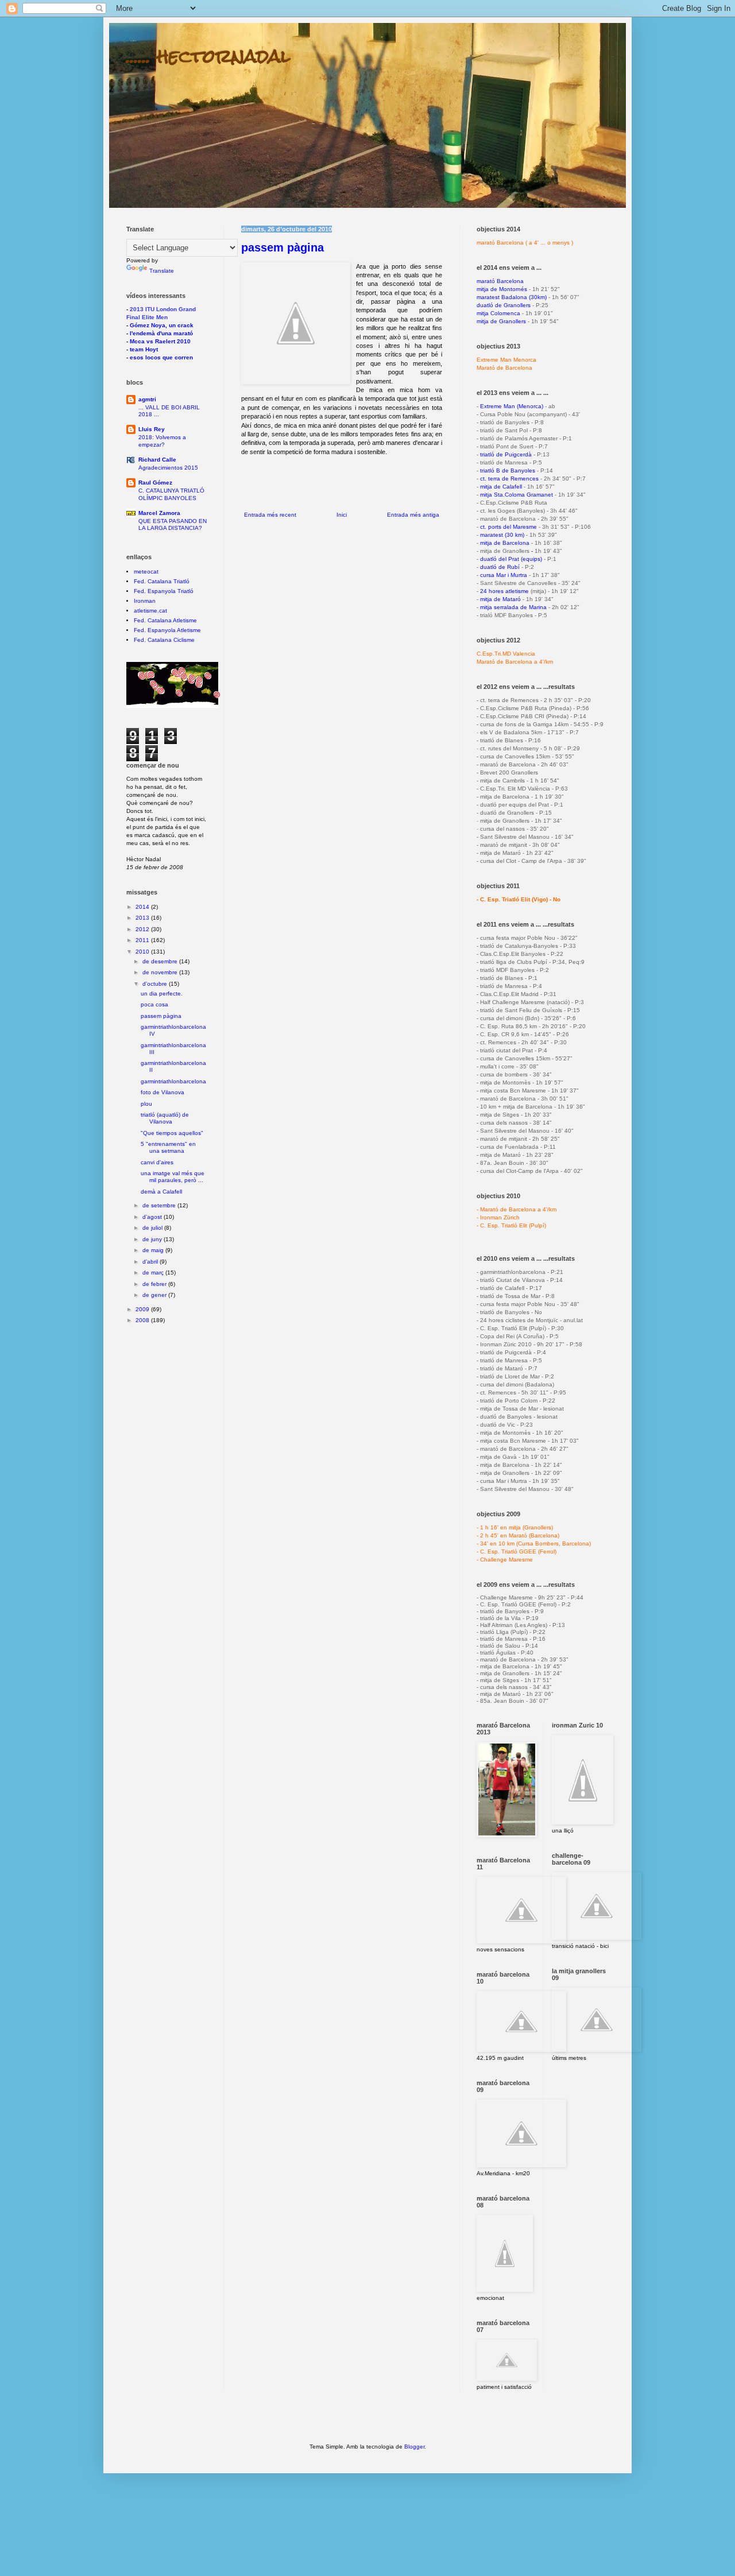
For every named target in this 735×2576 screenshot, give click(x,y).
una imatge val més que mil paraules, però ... (173, 1177)
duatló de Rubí (500, 567)
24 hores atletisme (504, 591)
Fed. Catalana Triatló (162, 581)
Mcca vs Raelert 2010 (160, 341)
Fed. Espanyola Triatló (164, 591)
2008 (143, 1320)
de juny (153, 1239)
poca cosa (154, 1004)
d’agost (153, 1217)
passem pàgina (283, 247)
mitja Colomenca (498, 313)
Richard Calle (157, 460)
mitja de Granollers (501, 321)
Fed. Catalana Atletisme (165, 620)
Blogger (414, 2447)
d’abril (151, 1262)
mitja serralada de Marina (513, 607)
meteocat (146, 572)
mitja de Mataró (500, 599)
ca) (539, 406)
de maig (154, 1250)
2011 (143, 940)
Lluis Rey (152, 429)
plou (146, 1104)
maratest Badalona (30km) (512, 297)
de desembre (161, 961)
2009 (143, 1309)
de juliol (153, 1228)
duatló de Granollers (504, 305)
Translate (162, 271)
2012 (143, 929)
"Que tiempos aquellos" (172, 1133)
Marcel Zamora (159, 513)
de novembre (161, 972)
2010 (143, 952)
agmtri (147, 399)
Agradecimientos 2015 (168, 468)
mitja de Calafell (501, 487)
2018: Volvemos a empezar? (162, 441)
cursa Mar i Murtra (504, 575)
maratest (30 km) (502, 535)
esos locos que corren (161, 357)
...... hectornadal (208, 56)
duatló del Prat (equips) (511, 559)
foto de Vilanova (163, 1092)
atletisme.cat (150, 611)
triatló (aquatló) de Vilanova (165, 1118)
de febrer (155, 1284)
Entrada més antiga (413, 515)
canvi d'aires (157, 1162)
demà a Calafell (161, 1192)
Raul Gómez (155, 483)
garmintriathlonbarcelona (173, 1081)
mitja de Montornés (502, 289)
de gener (155, 1295)
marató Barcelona (500, 281)
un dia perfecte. (162, 993)
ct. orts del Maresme (508, 527)
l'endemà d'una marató (161, 333)
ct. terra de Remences (509, 479)
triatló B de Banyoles (508, 470)
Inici (342, 515)
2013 (143, 918)
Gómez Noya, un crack (162, 325)
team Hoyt (144, 349)
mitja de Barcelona (505, 543)
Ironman (145, 601)
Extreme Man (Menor (508, 406)
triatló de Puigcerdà (506, 454)
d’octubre (156, 984)
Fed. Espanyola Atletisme (167, 630)
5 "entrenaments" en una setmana (168, 1147)
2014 (143, 907)
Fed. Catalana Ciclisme (164, 640)
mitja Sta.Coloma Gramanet (517, 495)
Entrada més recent (270, 515)
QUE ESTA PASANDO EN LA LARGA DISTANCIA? (173, 524)
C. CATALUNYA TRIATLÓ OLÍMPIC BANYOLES (171, 494)
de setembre (160, 1205)
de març (154, 1272)
